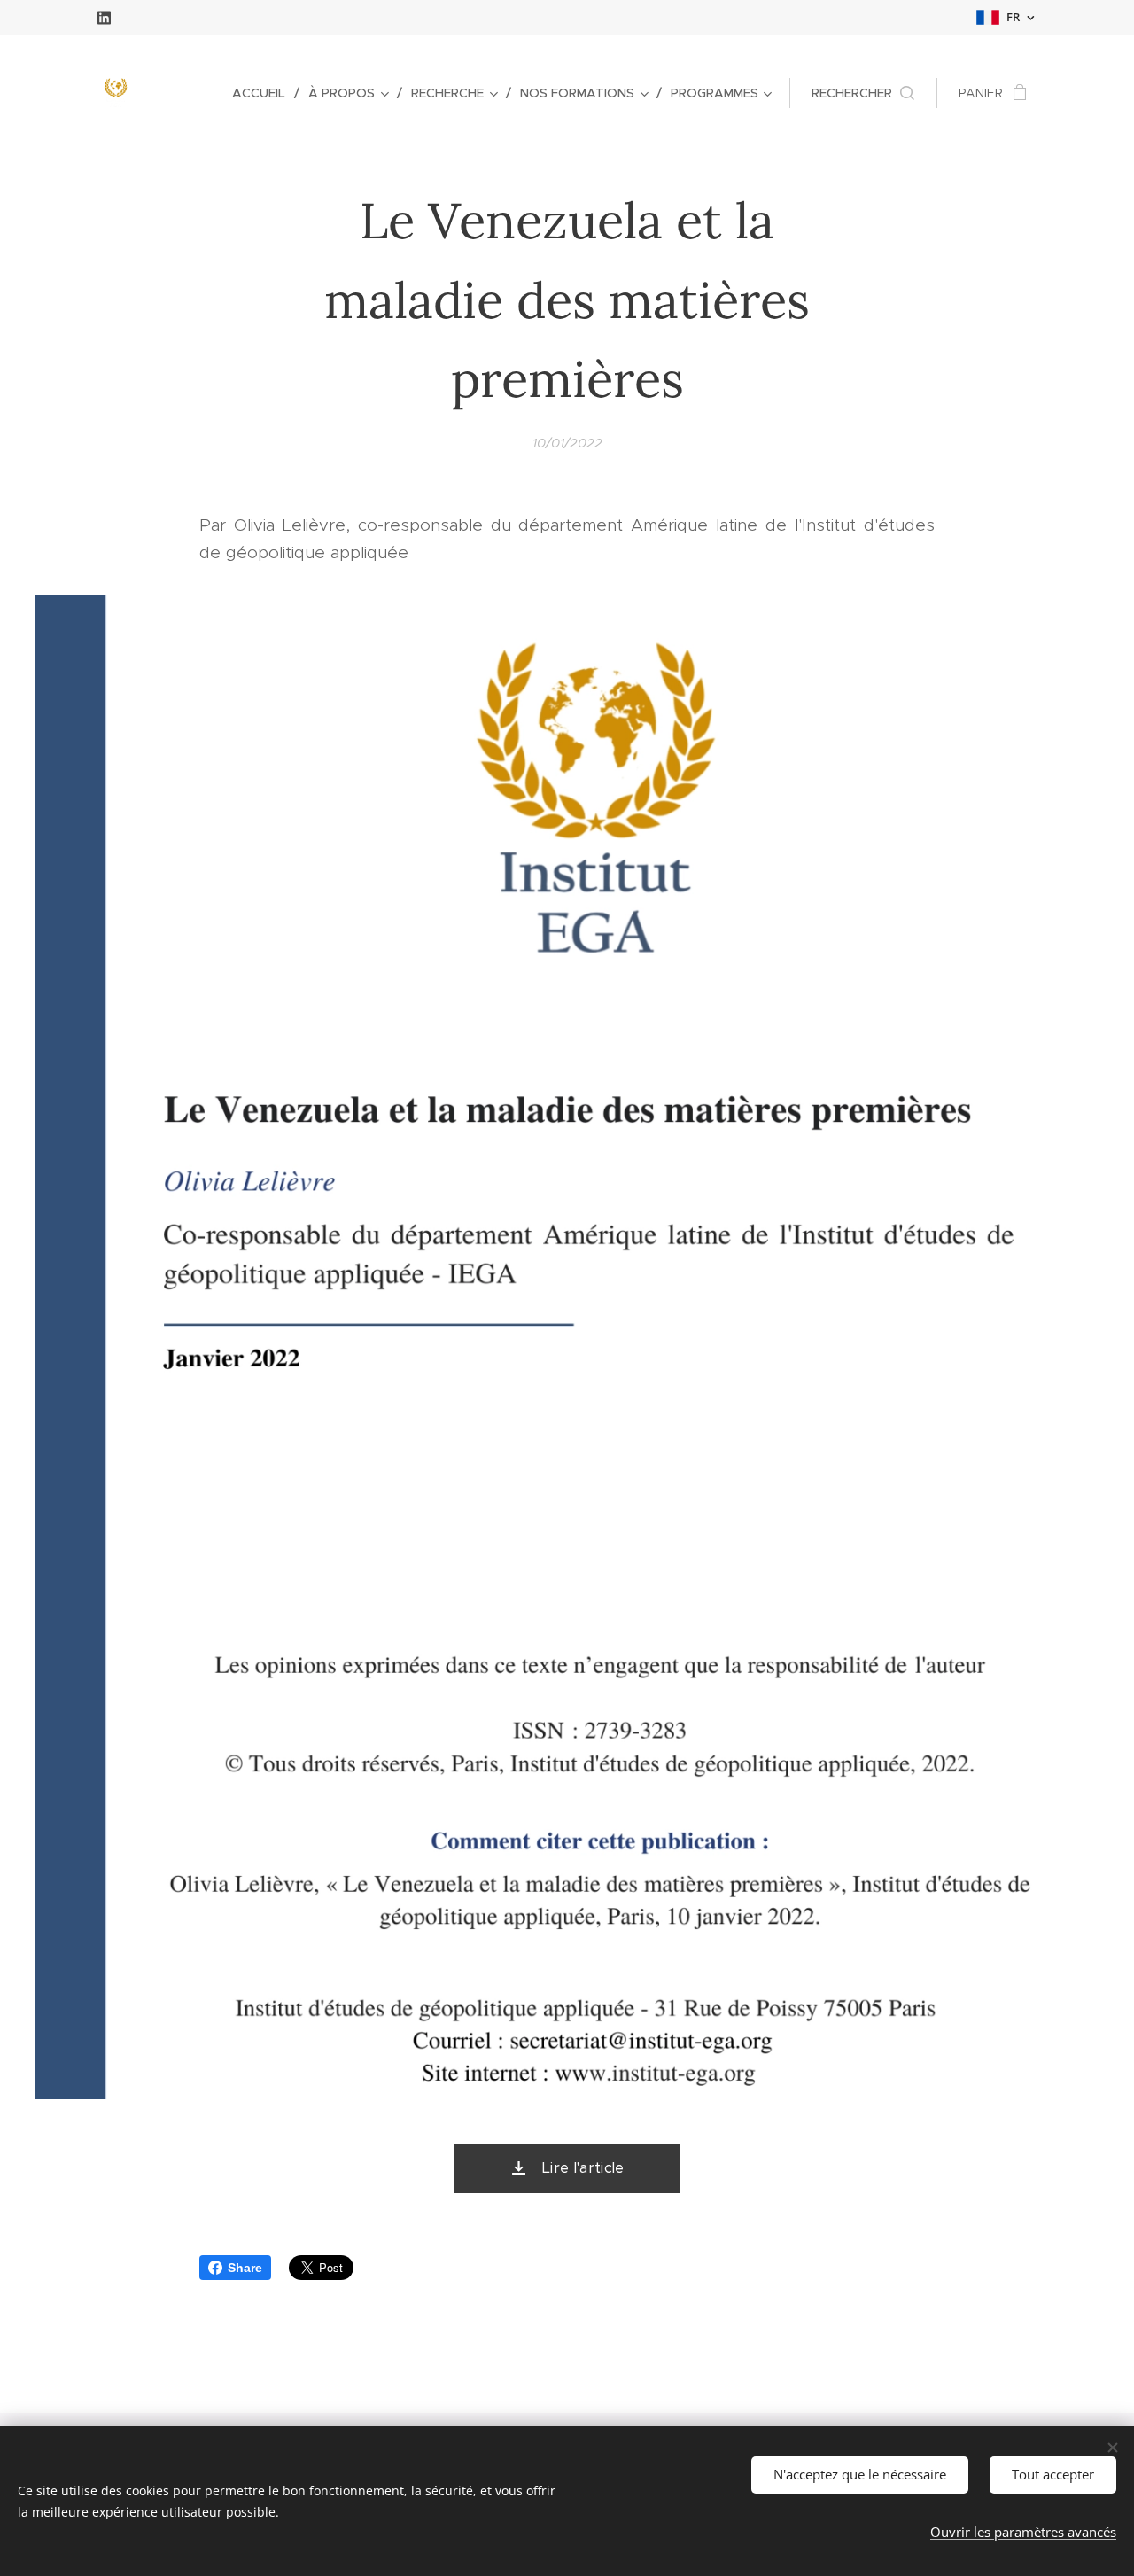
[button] (863, 93)
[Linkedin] (104, 18)
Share (245, 2268)
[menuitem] (264, 93)
